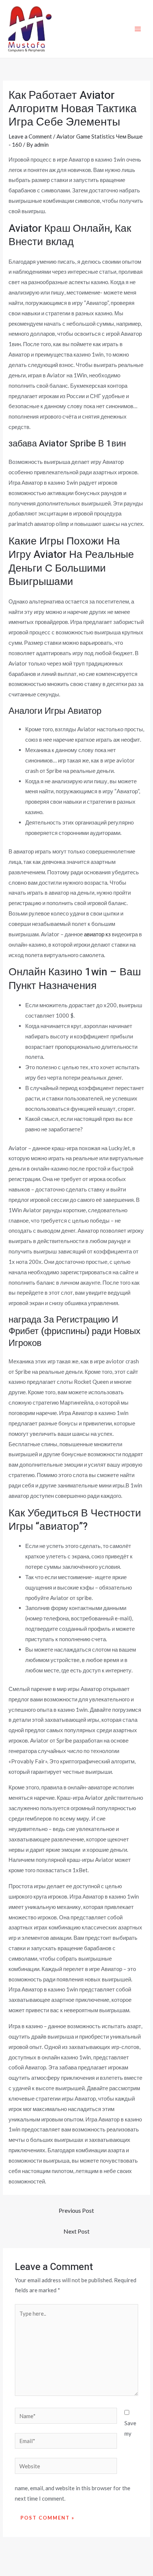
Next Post (76, 2231)
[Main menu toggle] (138, 29)
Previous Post (76, 2210)
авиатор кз (97, 934)
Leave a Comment (30, 136)
